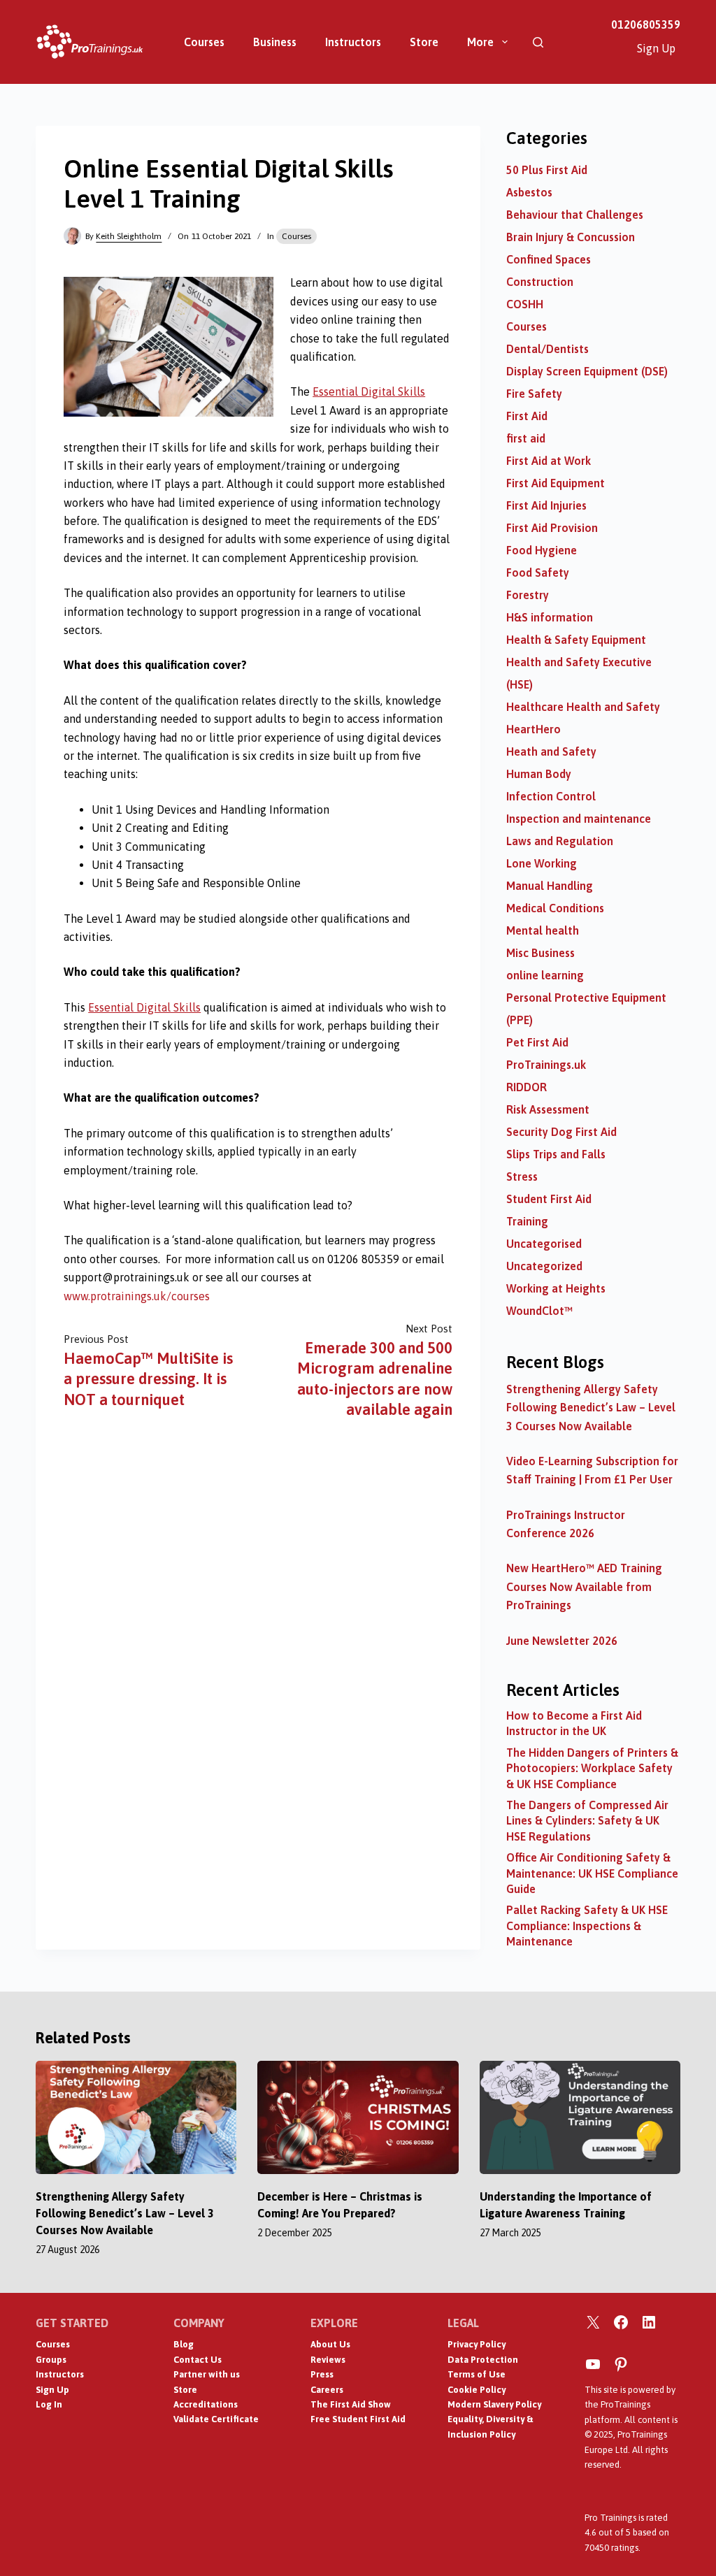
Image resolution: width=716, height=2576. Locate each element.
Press (322, 2374)
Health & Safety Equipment (576, 640)
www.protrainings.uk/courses (137, 1296)
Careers (327, 2390)
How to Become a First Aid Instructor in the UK (574, 1723)
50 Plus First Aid (547, 170)
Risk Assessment (548, 1109)
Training (527, 1221)
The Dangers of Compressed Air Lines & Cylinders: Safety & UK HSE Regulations (587, 1821)
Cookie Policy (477, 2390)
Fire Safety (534, 394)
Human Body (539, 774)
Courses (204, 42)
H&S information (550, 617)
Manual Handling (550, 886)
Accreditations (206, 2404)
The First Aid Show (351, 2404)
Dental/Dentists (547, 349)
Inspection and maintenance (579, 819)
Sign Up (656, 48)
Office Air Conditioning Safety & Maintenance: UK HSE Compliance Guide (592, 1873)
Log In (49, 2404)
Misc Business (540, 953)
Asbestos (529, 192)
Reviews (328, 2360)
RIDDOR (527, 1087)
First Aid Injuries (546, 505)
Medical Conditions (555, 908)
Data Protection (483, 2360)
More (480, 42)
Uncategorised (544, 1244)
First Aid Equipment (556, 483)
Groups (51, 2360)
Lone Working (542, 863)
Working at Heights (556, 1288)
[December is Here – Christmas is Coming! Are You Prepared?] (358, 2117)
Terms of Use (477, 2374)
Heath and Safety (551, 751)
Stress (522, 1177)
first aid (526, 438)
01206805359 (646, 24)
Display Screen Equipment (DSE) (587, 371)
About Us (330, 2344)
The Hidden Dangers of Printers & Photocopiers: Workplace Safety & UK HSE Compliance (592, 1768)
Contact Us (198, 2360)
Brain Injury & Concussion (571, 237)
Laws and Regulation (560, 841)
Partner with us (207, 2374)
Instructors (353, 42)
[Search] (538, 42)
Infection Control (551, 796)
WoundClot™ (539, 1311)
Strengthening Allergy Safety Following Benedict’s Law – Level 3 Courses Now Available (591, 1408)
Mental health (543, 930)
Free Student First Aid (358, 2419)
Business (275, 42)
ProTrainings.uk (546, 1065)
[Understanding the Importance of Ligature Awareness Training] (580, 2117)
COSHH (525, 304)
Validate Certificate (216, 2419)
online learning (545, 975)
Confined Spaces (549, 259)
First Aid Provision (552, 528)
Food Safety (538, 573)
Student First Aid (549, 1199)
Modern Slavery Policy (494, 2404)
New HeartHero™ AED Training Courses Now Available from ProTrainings (584, 1586)
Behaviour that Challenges (575, 215)
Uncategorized (544, 1266)
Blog (184, 2344)
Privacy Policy (477, 2344)
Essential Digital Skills (369, 391)
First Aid (527, 416)
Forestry (528, 595)
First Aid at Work (549, 461)
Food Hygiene (542, 550)
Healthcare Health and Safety (583, 707)
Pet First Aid (537, 1042)
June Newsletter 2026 (562, 1641)
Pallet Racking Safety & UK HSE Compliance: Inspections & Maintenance (587, 1926)
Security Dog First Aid (561, 1132)
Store (424, 42)
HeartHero (534, 729)
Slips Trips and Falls (556, 1154)
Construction (540, 282)
